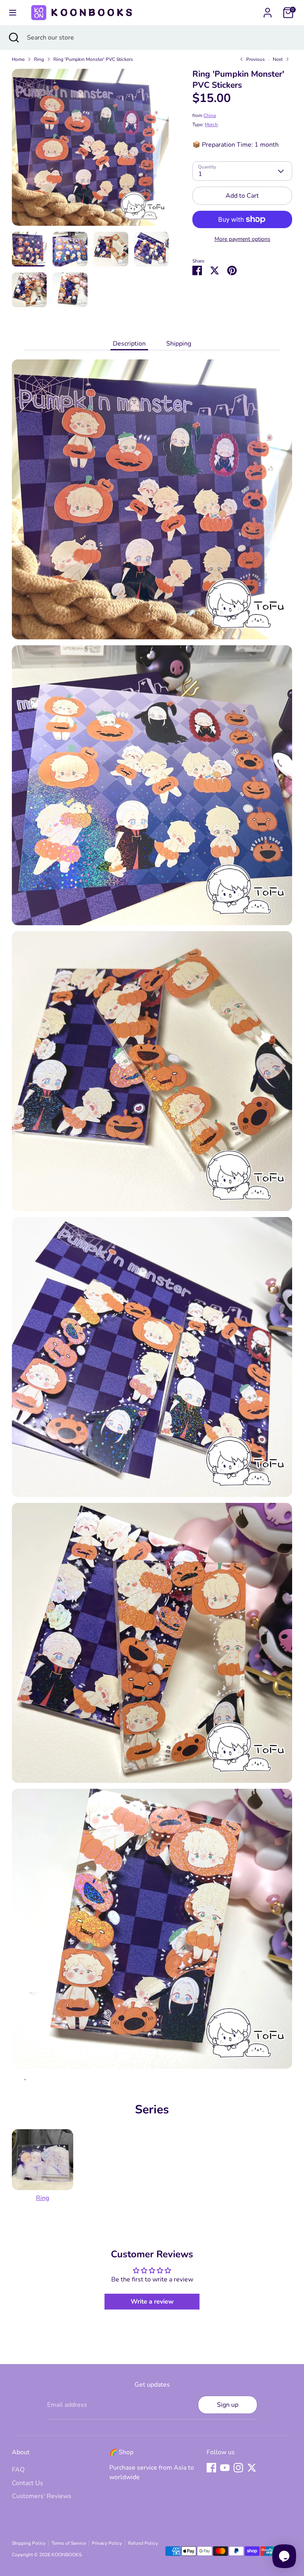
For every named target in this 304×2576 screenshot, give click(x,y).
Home (18, 59)
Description (129, 344)
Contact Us (28, 2483)
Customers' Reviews (42, 2496)
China (210, 115)
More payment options (242, 239)
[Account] (268, 9)
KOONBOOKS (66, 2555)
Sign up (228, 2405)
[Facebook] (211, 2468)
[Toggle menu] (13, 13)
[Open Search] (13, 38)
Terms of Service (69, 2543)
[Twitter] (252, 2468)
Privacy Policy (107, 2543)
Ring (39, 59)
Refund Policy (143, 2543)
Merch (211, 125)
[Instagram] (238, 2468)
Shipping (179, 344)
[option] (90, 150)
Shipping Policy (29, 2543)
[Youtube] (225, 2468)
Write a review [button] (152, 2302)
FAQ (18, 2470)
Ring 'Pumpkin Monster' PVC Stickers (93, 59)
